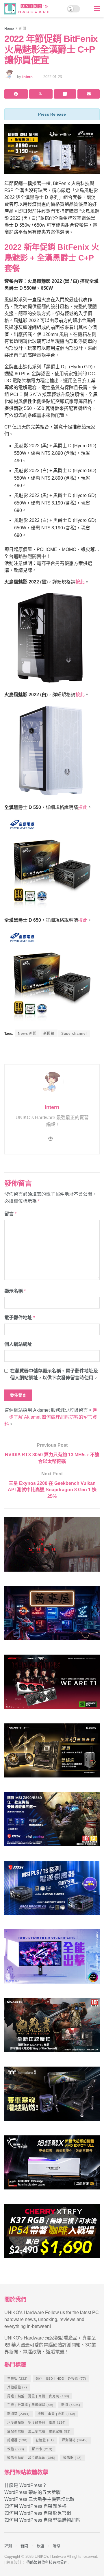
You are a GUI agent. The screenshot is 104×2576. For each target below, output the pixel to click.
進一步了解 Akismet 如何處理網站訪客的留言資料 (51, 1417)
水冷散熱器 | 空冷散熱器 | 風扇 (37, 2422)
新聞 (23, 29)
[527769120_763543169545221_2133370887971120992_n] (52, 2096)
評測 (8, 2546)
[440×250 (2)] (52, 1890)
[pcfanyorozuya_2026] (52, 1616)
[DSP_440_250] (52, 1959)
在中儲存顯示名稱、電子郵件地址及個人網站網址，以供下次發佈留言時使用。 (54, 1374)
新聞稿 (49, 1034)
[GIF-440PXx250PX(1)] (52, 2234)
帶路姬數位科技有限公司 (47, 2562)
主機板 (17, 2379)
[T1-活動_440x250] (52, 1684)
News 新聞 (27, 1034)
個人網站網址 (18, 1344)
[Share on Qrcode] (65, 94)
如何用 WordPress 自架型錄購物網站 (42, 2520)
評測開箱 (75, 2440)
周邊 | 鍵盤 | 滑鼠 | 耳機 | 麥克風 (38, 2396)
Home (9, 29)
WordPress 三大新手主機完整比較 (39, 2499)
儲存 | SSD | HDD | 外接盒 (61, 2379)
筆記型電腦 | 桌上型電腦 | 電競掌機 (39, 2431)
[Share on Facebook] (16, 94)
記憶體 (45, 2440)
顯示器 (73, 2458)
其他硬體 (17, 2387)
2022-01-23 (53, 77)
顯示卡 (42, 2449)
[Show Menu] (97, 9)
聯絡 (57, 2546)
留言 (10, 1214)
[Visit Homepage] (28, 9)
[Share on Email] (89, 94)
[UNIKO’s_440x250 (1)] (52, 1753)
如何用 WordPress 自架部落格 (35, 2506)
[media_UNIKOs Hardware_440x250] (52, 2028)
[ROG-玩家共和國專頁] (52, 1547)
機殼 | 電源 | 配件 (56, 2414)
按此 (80, 582)
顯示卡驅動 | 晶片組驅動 (31, 2458)
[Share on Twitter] (41, 94)
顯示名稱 (15, 1291)
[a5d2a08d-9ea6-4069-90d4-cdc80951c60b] (52, 1822)
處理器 (17, 2440)
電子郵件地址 (20, 1318)
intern (27, 77)
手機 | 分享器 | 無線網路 (30, 2405)
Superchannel (74, 1034)
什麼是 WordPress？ (26, 2485)
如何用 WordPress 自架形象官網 (38, 2513)
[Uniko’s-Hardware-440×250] (52, 2165)
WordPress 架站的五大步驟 (32, 2492)
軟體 (16, 2449)
